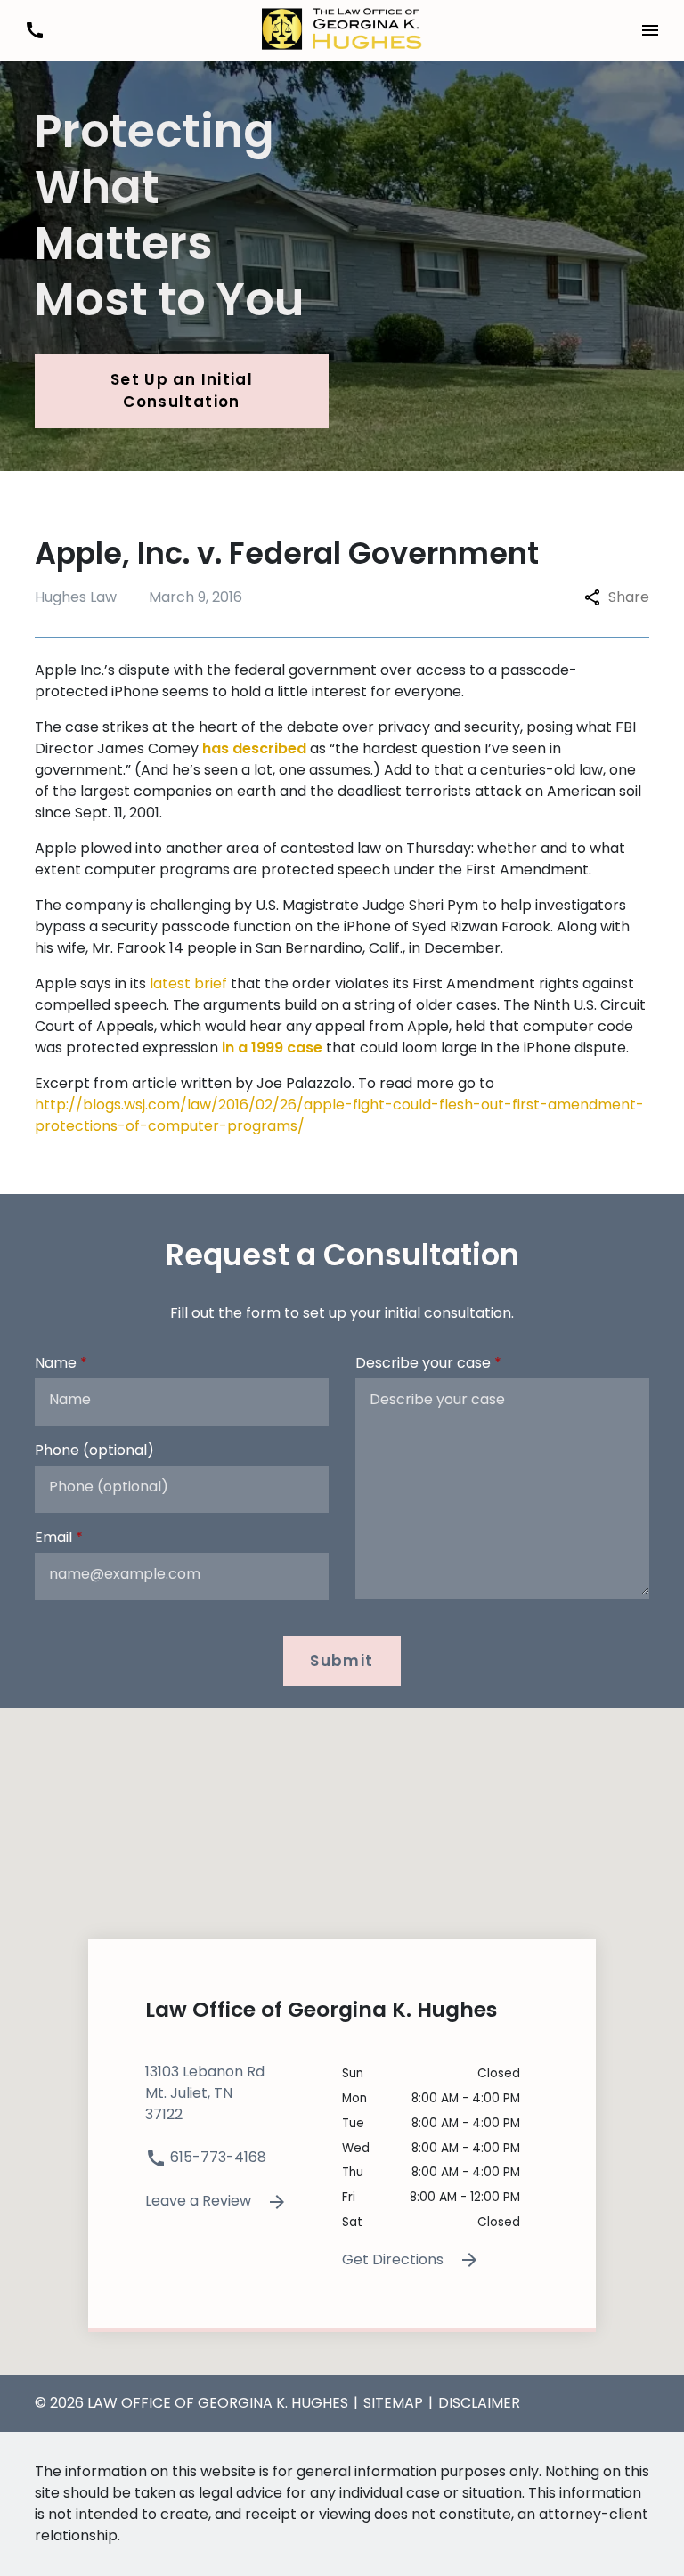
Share (629, 597)
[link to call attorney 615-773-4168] (34, 30)
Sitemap (393, 2403)
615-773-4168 (216, 2157)
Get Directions (395, 2259)
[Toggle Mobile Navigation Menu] (650, 30)
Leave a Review (200, 2201)
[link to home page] (342, 29)
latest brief (188, 983)
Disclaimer (479, 2403)
